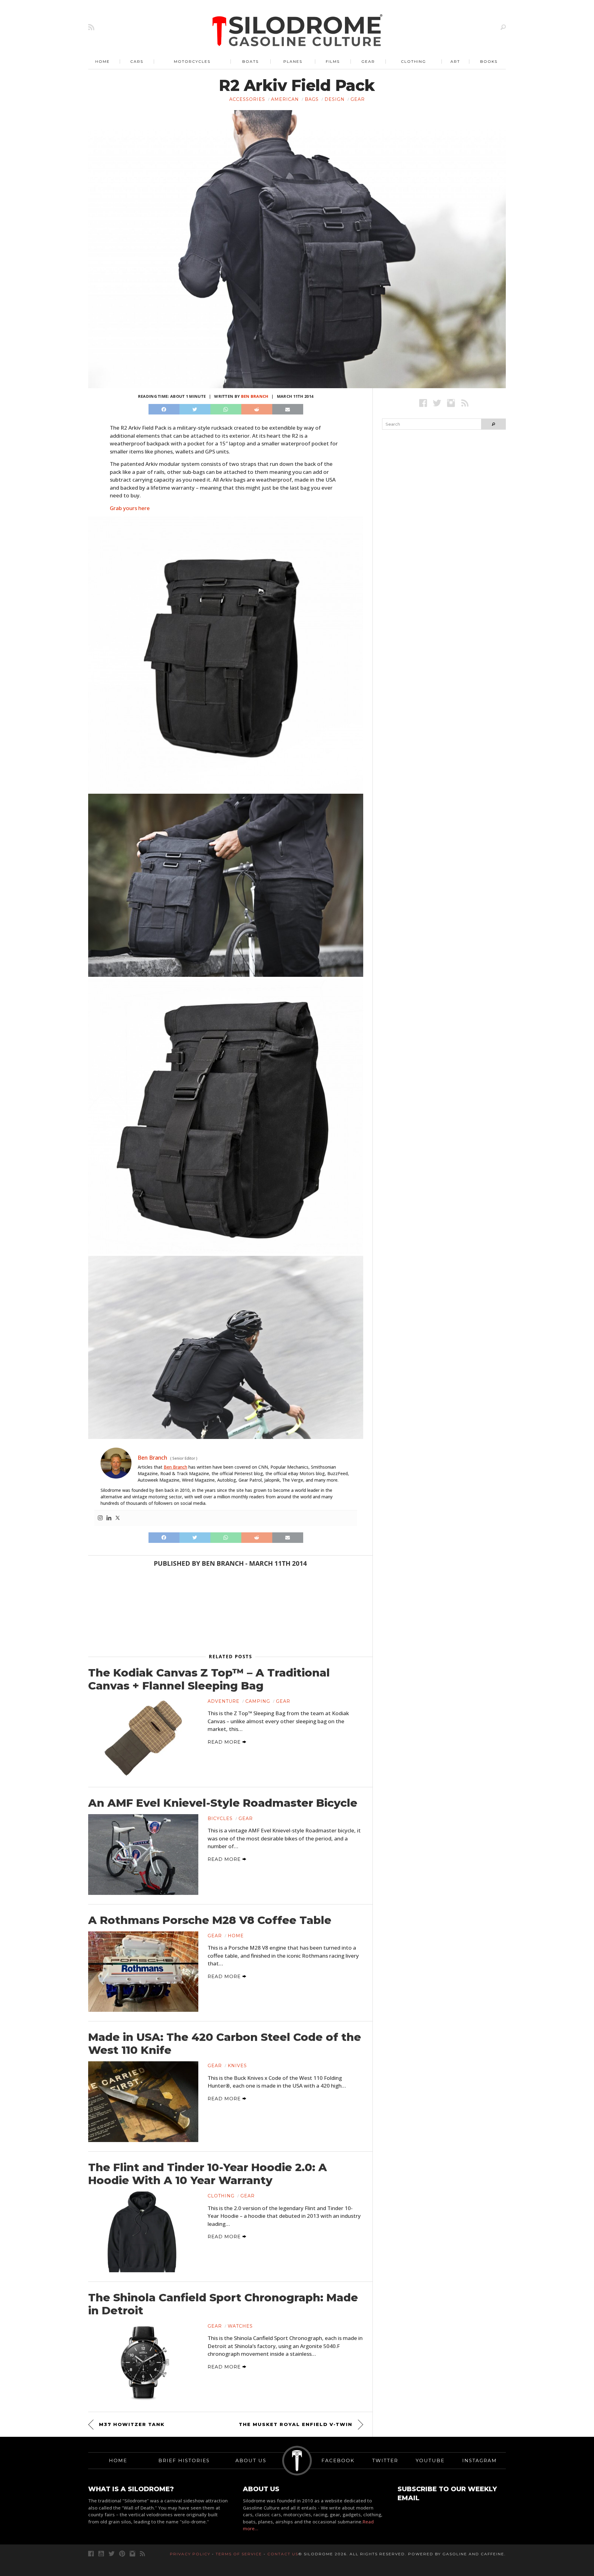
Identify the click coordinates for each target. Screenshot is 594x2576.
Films (333, 61)
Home (103, 61)
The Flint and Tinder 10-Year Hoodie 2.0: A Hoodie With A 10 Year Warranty (208, 2174)
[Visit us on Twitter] (112, 2554)
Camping (258, 1701)
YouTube (430, 2460)
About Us (251, 2460)
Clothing (413, 61)
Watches (240, 2326)
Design (335, 99)
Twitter (385, 2460)
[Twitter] (118, 1518)
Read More (225, 1742)
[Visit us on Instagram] (451, 403)
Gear (368, 61)
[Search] (503, 27)
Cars (137, 61)
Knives (237, 2066)
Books (489, 61)
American (285, 99)
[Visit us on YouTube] (101, 2554)
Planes (293, 61)
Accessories (247, 99)
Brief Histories (184, 2460)
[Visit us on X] (437, 403)
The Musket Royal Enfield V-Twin (296, 2424)
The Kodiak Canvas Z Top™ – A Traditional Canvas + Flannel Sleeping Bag (209, 1679)
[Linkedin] (109, 1518)
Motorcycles (192, 61)
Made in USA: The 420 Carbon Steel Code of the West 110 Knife (225, 2044)
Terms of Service (239, 2554)
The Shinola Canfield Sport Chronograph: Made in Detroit (223, 2304)
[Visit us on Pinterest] (122, 2554)
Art (455, 61)
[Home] (298, 31)
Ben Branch (255, 396)
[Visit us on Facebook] (423, 403)
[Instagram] (100, 1518)
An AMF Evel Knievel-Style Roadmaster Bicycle (223, 1803)
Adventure (224, 1701)
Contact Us (283, 2554)
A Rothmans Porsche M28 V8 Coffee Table (210, 1920)
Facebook (338, 2460)
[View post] (143, 1737)
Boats (250, 61)
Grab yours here (130, 508)
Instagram (480, 2460)
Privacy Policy (190, 2554)
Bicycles (220, 1818)
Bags (312, 99)
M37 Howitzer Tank (132, 2424)
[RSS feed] (91, 27)
